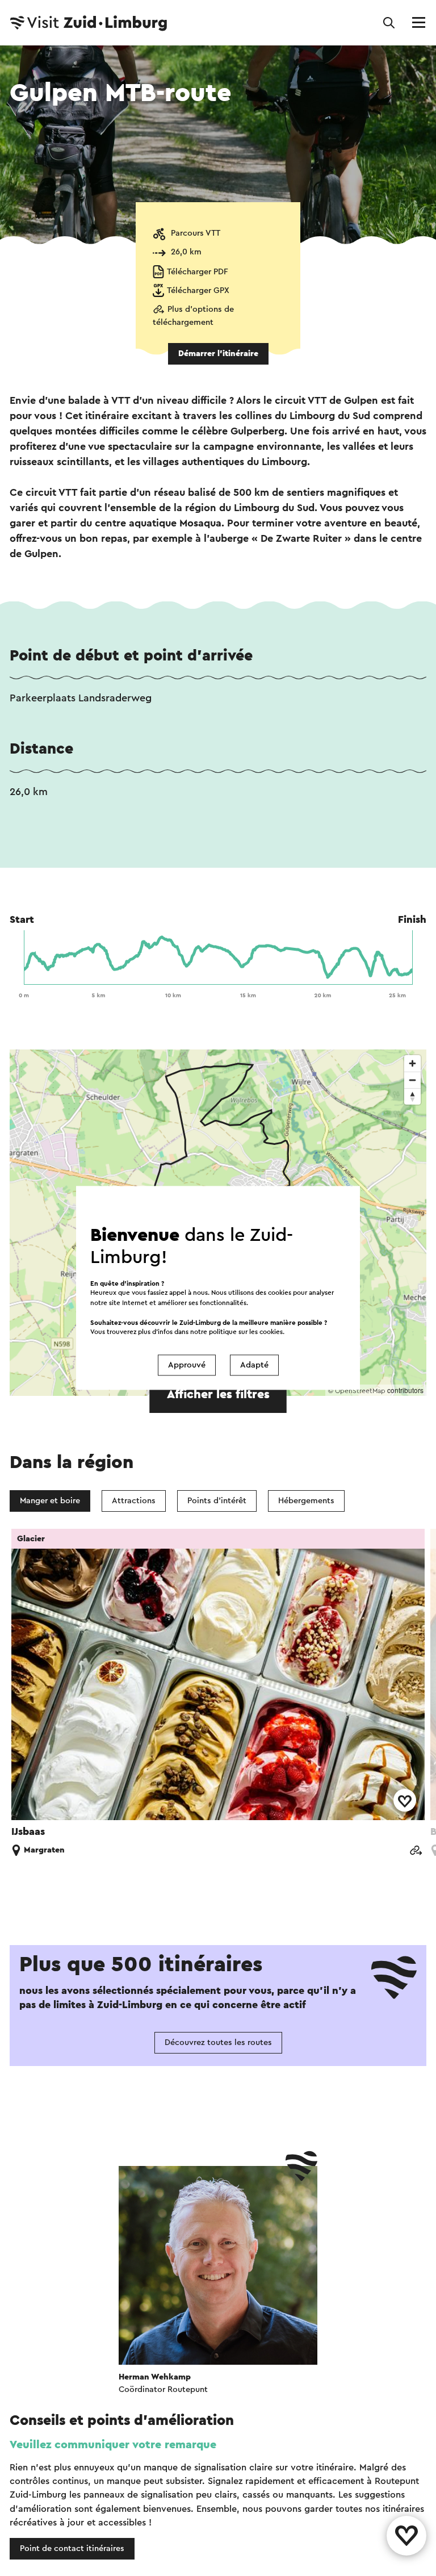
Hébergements (306, 1501)
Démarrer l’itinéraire (218, 354)
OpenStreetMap (360, 1391)
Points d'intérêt (217, 1501)
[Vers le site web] (416, 1851)
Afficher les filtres (218, 1394)
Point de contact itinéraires (72, 2548)
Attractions (134, 1501)
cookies (271, 1332)
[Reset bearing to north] (412, 1096)
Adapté (254, 1365)
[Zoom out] (412, 1080)
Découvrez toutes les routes (218, 2042)
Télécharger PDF (198, 272)
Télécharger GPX (198, 290)
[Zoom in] (412, 1063)
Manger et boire (50, 1501)
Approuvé (187, 1365)
